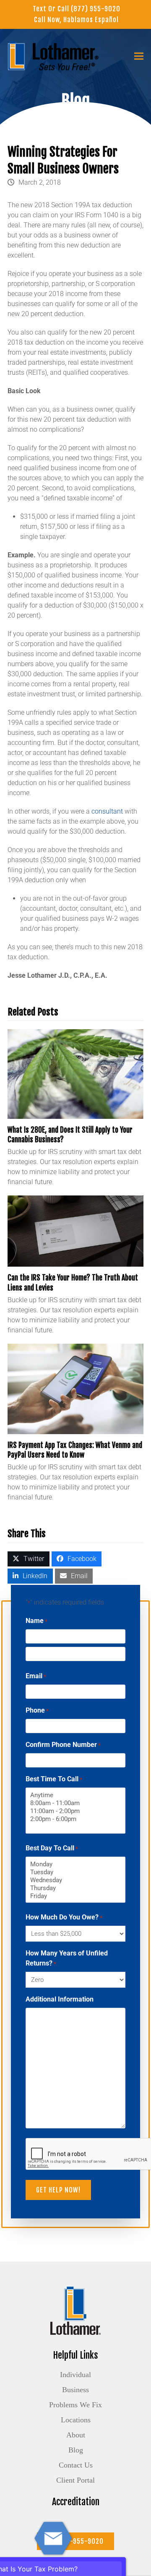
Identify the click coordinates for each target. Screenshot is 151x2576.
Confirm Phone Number (63, 1745)
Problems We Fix (75, 2405)
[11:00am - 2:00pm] (75, 1811)
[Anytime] (75, 1795)
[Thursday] (75, 1888)
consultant (107, 811)
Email (36, 1676)
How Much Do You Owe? (64, 1917)
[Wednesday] (75, 1880)
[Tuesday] (75, 1872)
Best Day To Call (52, 1848)
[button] (139, 56)
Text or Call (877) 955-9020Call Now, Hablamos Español (77, 14)
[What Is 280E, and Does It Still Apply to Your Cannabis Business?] (75, 1073)
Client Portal (75, 2480)
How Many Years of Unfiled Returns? (67, 1958)
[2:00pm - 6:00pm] (75, 1819)
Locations (76, 2420)
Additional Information (60, 1999)
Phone (37, 1710)
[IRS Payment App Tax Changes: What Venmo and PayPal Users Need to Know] (75, 1388)
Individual (75, 2375)
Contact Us (76, 2465)
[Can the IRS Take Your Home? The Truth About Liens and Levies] (75, 1230)
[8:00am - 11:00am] (75, 1803)
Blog (76, 2450)
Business (75, 2390)
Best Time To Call (54, 1779)
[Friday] (75, 1896)
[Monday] (75, 1864)
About (76, 2435)
